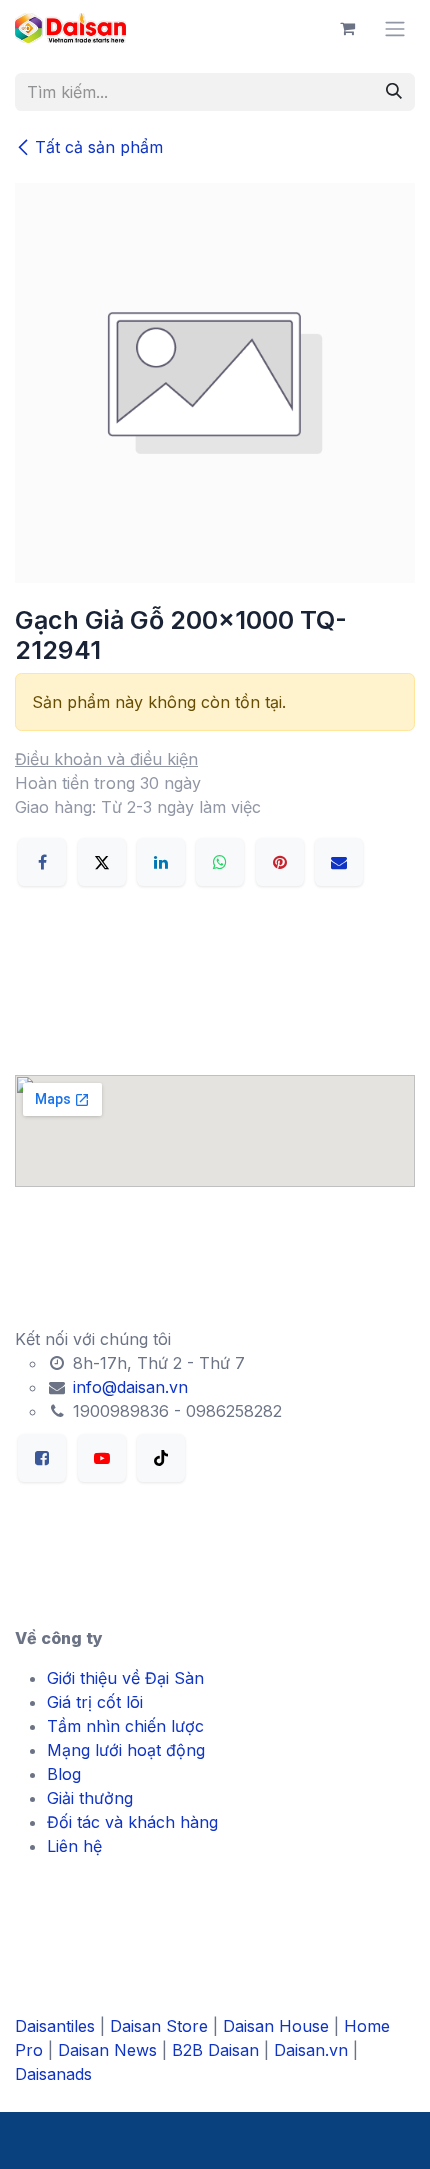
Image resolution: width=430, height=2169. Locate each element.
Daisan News (107, 2050)
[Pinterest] (280, 862)
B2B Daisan (215, 2050)
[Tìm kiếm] (394, 92)
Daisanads (53, 2074)
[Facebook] (42, 862)
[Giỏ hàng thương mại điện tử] (347, 28)
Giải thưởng (90, 1798)
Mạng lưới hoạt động (126, 1750)
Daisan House (276, 2026)
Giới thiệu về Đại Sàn (125, 1678)
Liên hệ (74, 1846)
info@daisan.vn (128, 1387)
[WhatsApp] (220, 862)
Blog (64, 1774)
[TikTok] (161, 1458)
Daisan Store (159, 2026)
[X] (102, 862)
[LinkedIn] (161, 862)
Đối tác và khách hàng (132, 1822)
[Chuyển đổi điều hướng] (395, 28)
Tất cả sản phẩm (99, 147)
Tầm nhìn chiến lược (125, 1726)
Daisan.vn (311, 2050)
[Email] (339, 862)
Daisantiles (55, 2026)
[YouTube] (102, 1458)
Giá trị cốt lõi (95, 1702)
